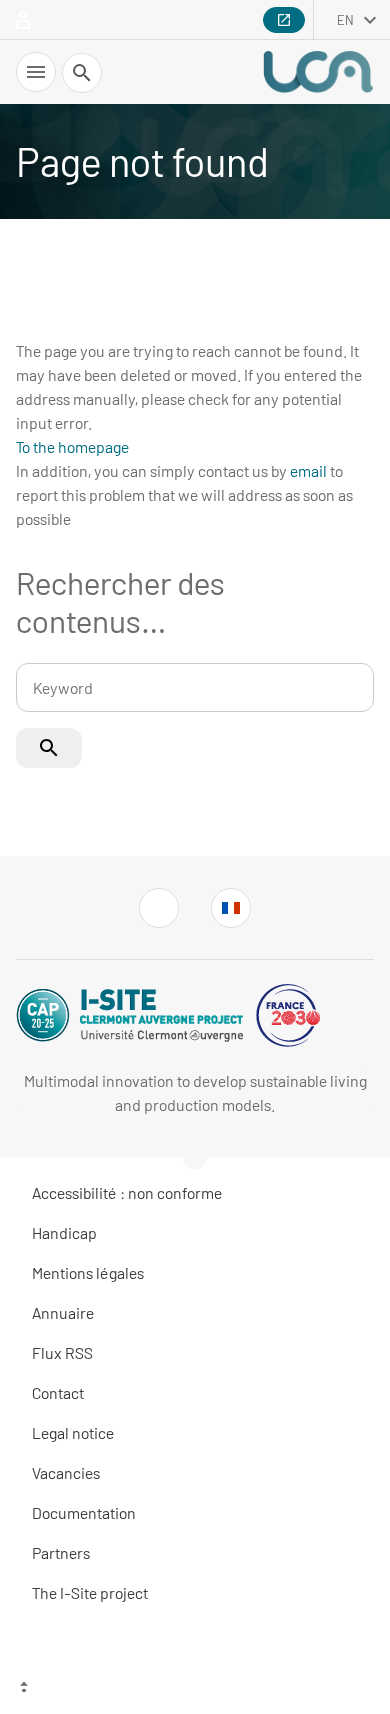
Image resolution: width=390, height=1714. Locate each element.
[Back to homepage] (318, 72)
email (308, 470)
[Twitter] (159, 907)
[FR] (231, 908)
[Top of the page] (195, 1689)
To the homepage (72, 446)
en (345, 20)
